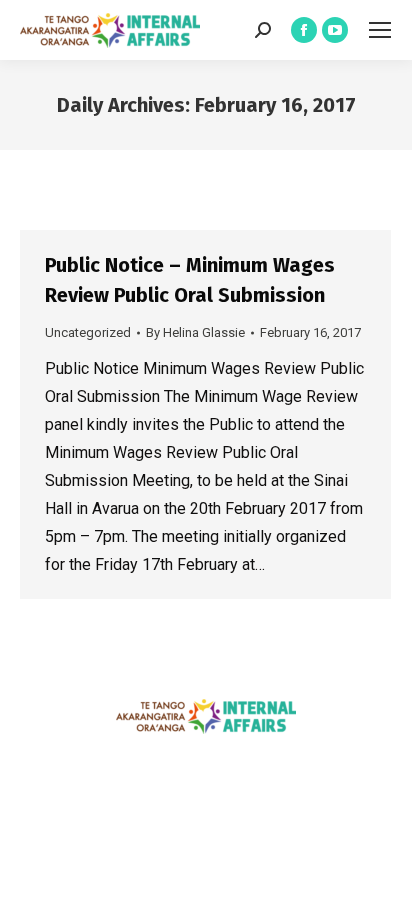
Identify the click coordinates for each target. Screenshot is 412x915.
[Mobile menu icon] (380, 30)
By (195, 332)
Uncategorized (88, 332)
